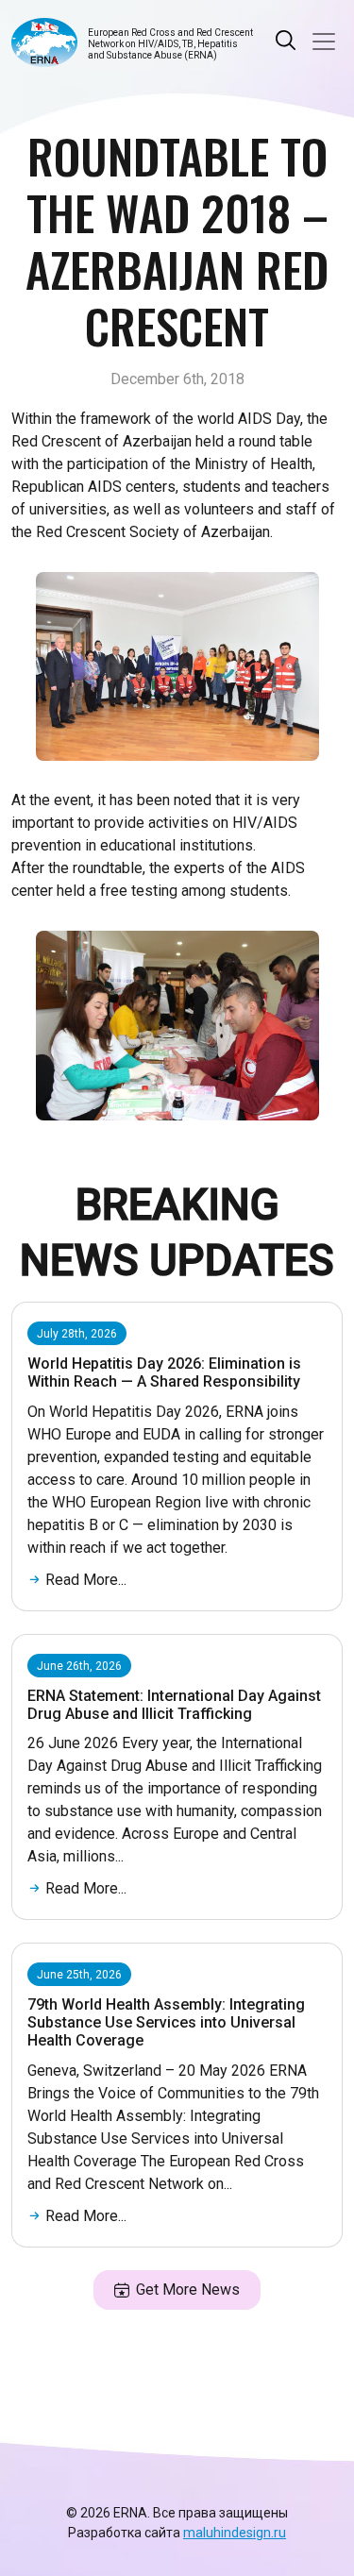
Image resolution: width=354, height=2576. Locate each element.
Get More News (188, 2290)
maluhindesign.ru (235, 2533)
